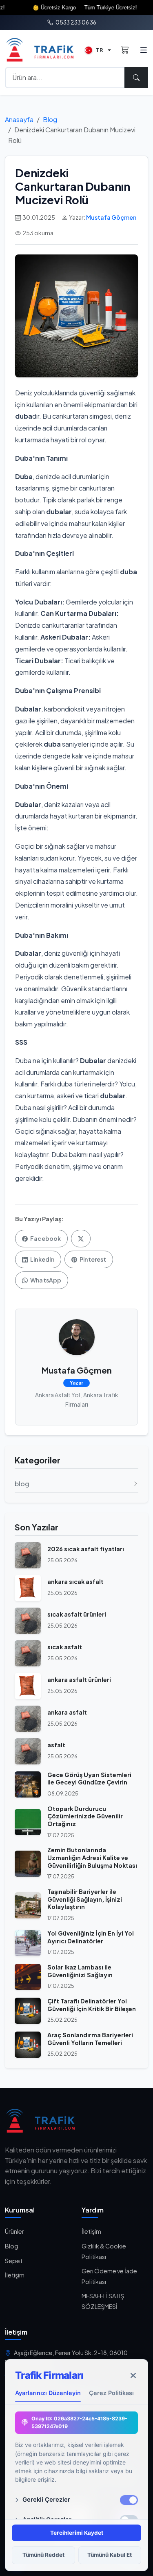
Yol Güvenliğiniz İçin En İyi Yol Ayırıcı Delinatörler (91, 1937)
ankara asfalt (67, 1712)
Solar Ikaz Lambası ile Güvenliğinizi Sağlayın (80, 1971)
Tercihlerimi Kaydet (77, 2533)
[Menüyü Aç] (143, 50)
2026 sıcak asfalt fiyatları (86, 1549)
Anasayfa (19, 119)
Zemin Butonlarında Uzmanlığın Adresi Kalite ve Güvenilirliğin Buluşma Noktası (92, 1857)
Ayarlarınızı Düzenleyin (48, 2393)
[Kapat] (133, 2375)
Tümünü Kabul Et (110, 2555)
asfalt (56, 1745)
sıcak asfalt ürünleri (77, 1614)
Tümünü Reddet (43, 2555)
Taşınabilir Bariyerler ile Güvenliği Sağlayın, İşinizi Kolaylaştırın (85, 1899)
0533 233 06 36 (75, 22)
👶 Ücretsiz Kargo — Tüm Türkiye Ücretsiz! (64, 8)
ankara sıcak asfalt (75, 1581)
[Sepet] (125, 50)
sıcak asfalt (65, 1647)
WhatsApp (45, 1280)
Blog (50, 119)
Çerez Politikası (111, 2393)
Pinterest (92, 1259)
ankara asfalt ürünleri (79, 1679)
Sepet (14, 2261)
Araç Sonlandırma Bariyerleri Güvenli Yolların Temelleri (90, 2039)
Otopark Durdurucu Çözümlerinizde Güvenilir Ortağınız (85, 1816)
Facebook (45, 1238)
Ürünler (14, 2231)
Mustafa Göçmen (111, 217)
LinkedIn (42, 1259)
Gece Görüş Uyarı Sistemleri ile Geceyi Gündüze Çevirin (89, 1779)
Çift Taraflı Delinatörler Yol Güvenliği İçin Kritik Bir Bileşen (92, 2005)
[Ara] (136, 78)
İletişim (15, 2275)
